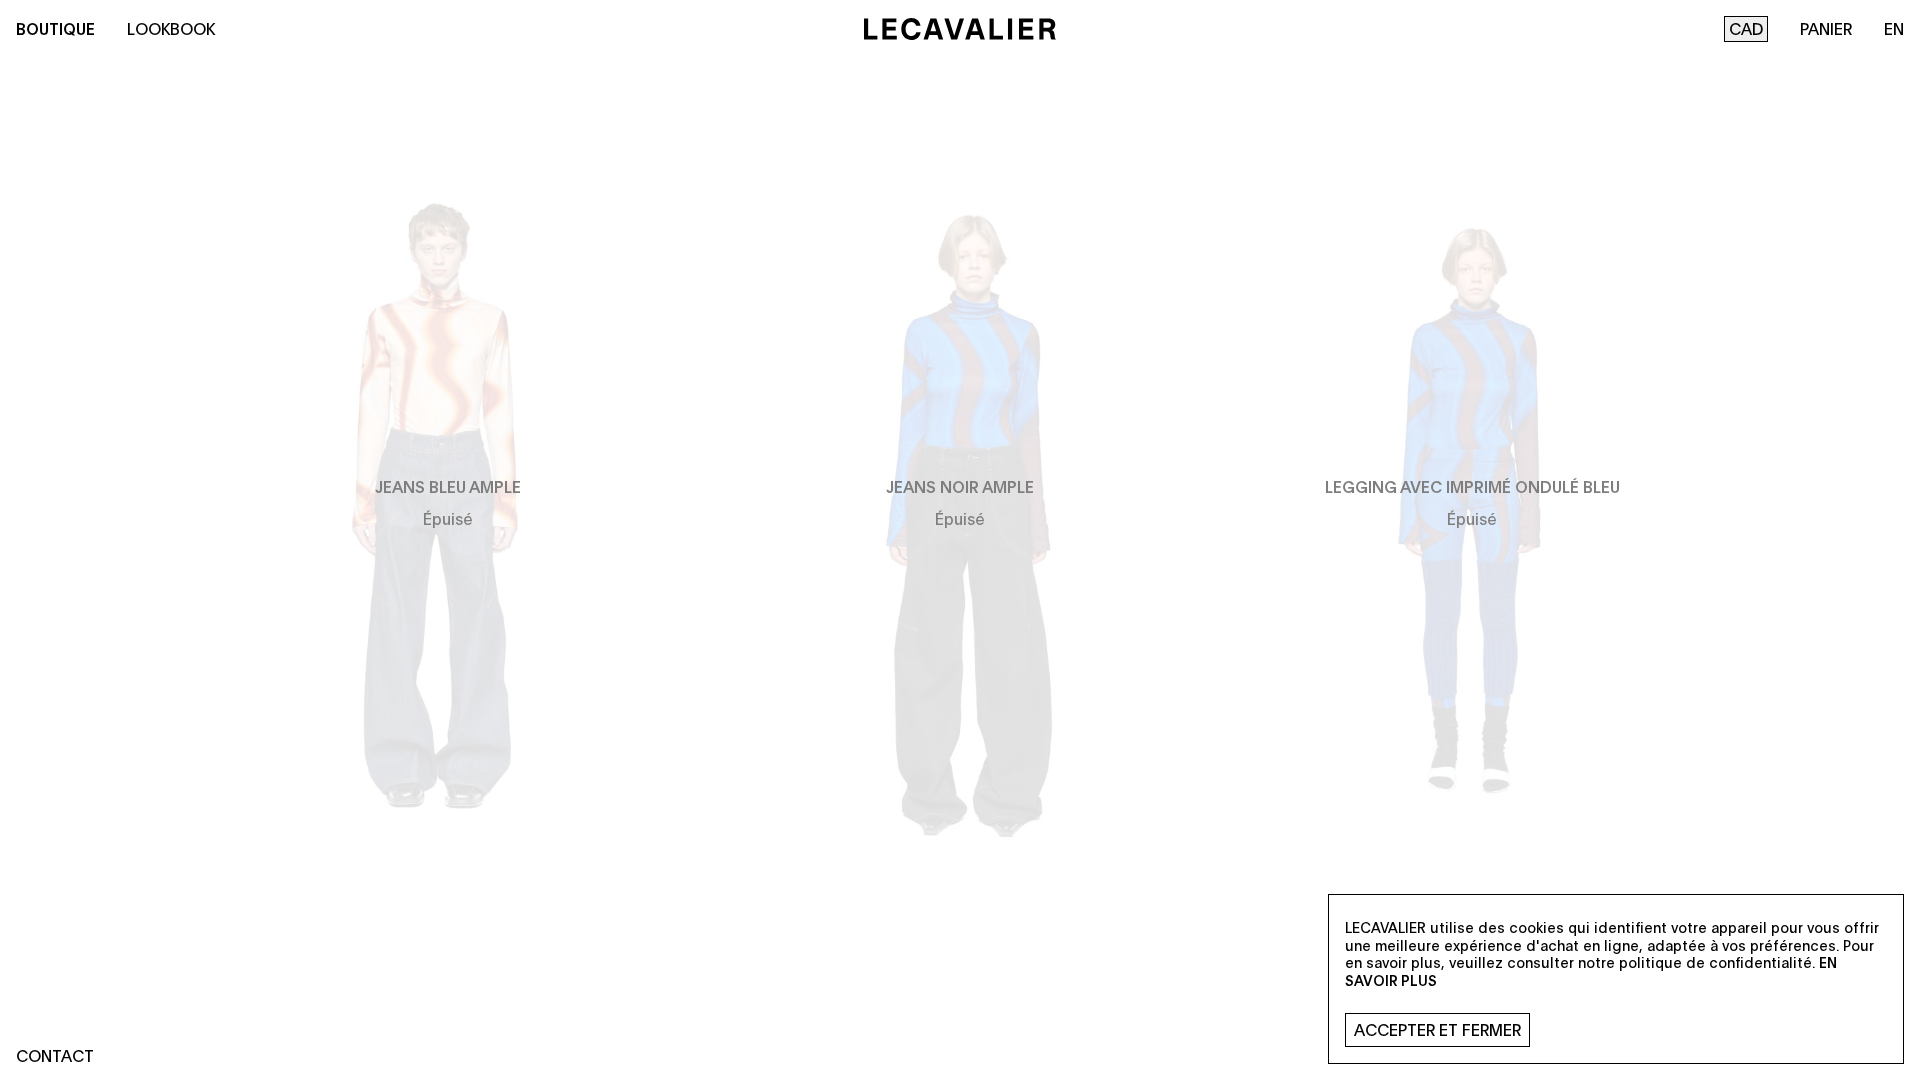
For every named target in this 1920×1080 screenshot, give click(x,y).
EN (1894, 28)
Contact (55, 1055)
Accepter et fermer (1437, 1029)
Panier (1826, 28)
